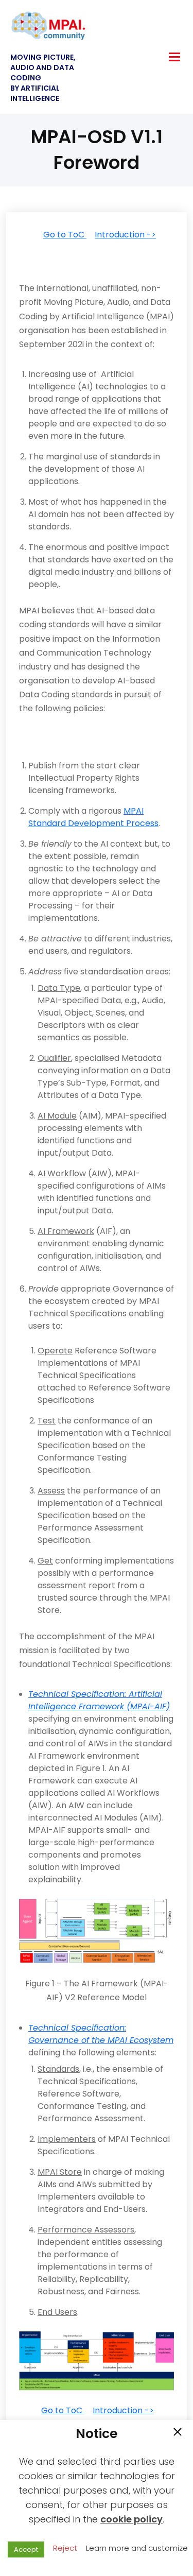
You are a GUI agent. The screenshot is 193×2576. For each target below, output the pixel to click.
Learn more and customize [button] (137, 2548)
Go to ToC (65, 235)
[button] (178, 2433)
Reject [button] (65, 2548)
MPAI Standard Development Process (93, 817)
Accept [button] (26, 2549)
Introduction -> (125, 235)
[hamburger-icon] (174, 57)
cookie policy (131, 2519)
